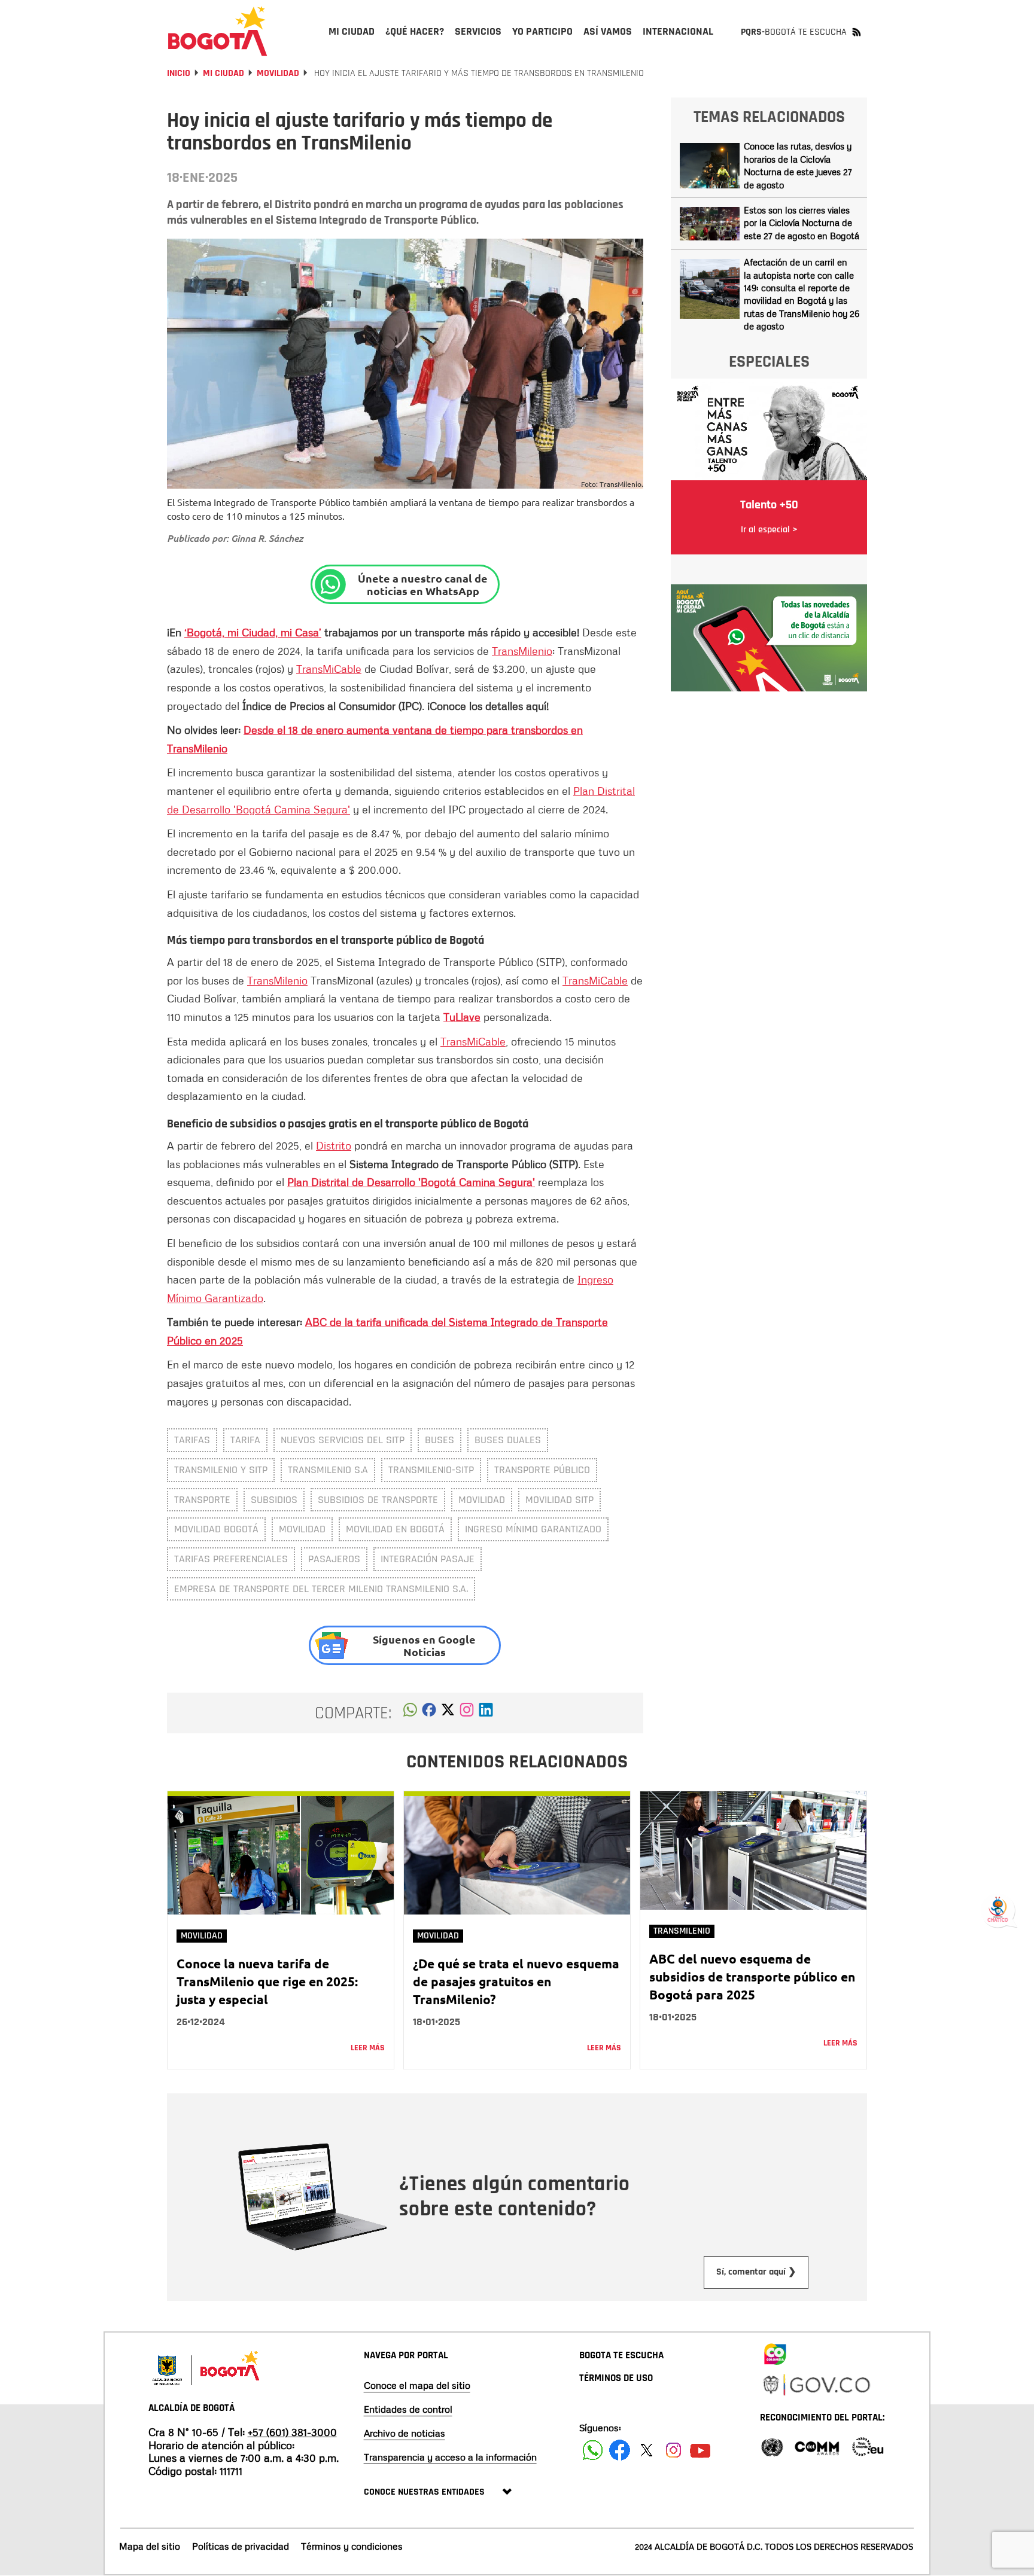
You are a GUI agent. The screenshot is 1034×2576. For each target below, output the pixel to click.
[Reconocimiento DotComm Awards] (817, 2446)
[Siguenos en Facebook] (593, 2450)
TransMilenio (522, 651)
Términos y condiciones (352, 2546)
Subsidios (274, 1500)
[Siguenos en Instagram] (673, 2450)
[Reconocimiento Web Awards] (868, 2446)
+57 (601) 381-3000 (292, 2432)
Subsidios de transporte (378, 1500)
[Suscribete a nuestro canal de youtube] (700, 2450)
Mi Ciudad (223, 73)
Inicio (179, 73)
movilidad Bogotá (216, 1529)
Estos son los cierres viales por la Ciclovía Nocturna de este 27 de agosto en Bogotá (802, 223)
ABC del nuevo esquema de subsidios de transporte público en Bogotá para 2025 (752, 1976)
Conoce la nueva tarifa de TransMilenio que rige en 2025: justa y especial (267, 1981)
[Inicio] (218, 31)
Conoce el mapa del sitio (417, 2385)
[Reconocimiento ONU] (772, 2446)
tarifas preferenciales (231, 1559)
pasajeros (334, 1559)
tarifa (245, 1440)
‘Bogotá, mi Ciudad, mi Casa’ (253, 632)
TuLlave (462, 1017)
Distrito (334, 1145)
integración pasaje (428, 1559)
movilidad (482, 1500)
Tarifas (192, 1440)
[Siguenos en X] (647, 2450)
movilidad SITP (559, 1500)
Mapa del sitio (150, 2546)
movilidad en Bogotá (395, 1529)
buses (440, 1440)
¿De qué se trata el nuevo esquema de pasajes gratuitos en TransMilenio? (516, 1981)
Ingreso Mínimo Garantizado (533, 1529)
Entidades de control (408, 2409)
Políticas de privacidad (241, 2546)
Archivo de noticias (405, 2433)
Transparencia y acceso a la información (450, 2457)
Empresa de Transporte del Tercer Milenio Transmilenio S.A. (321, 1589)
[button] (410, 1713)
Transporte (202, 1500)
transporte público (542, 1470)
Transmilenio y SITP (221, 1470)
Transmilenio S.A (328, 1470)
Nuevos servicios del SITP (343, 1440)
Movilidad (278, 73)
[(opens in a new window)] (467, 1713)
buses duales (508, 1440)
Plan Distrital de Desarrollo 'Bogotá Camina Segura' (411, 1182)
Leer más (368, 2048)
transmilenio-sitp (431, 1470)
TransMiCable (329, 669)
